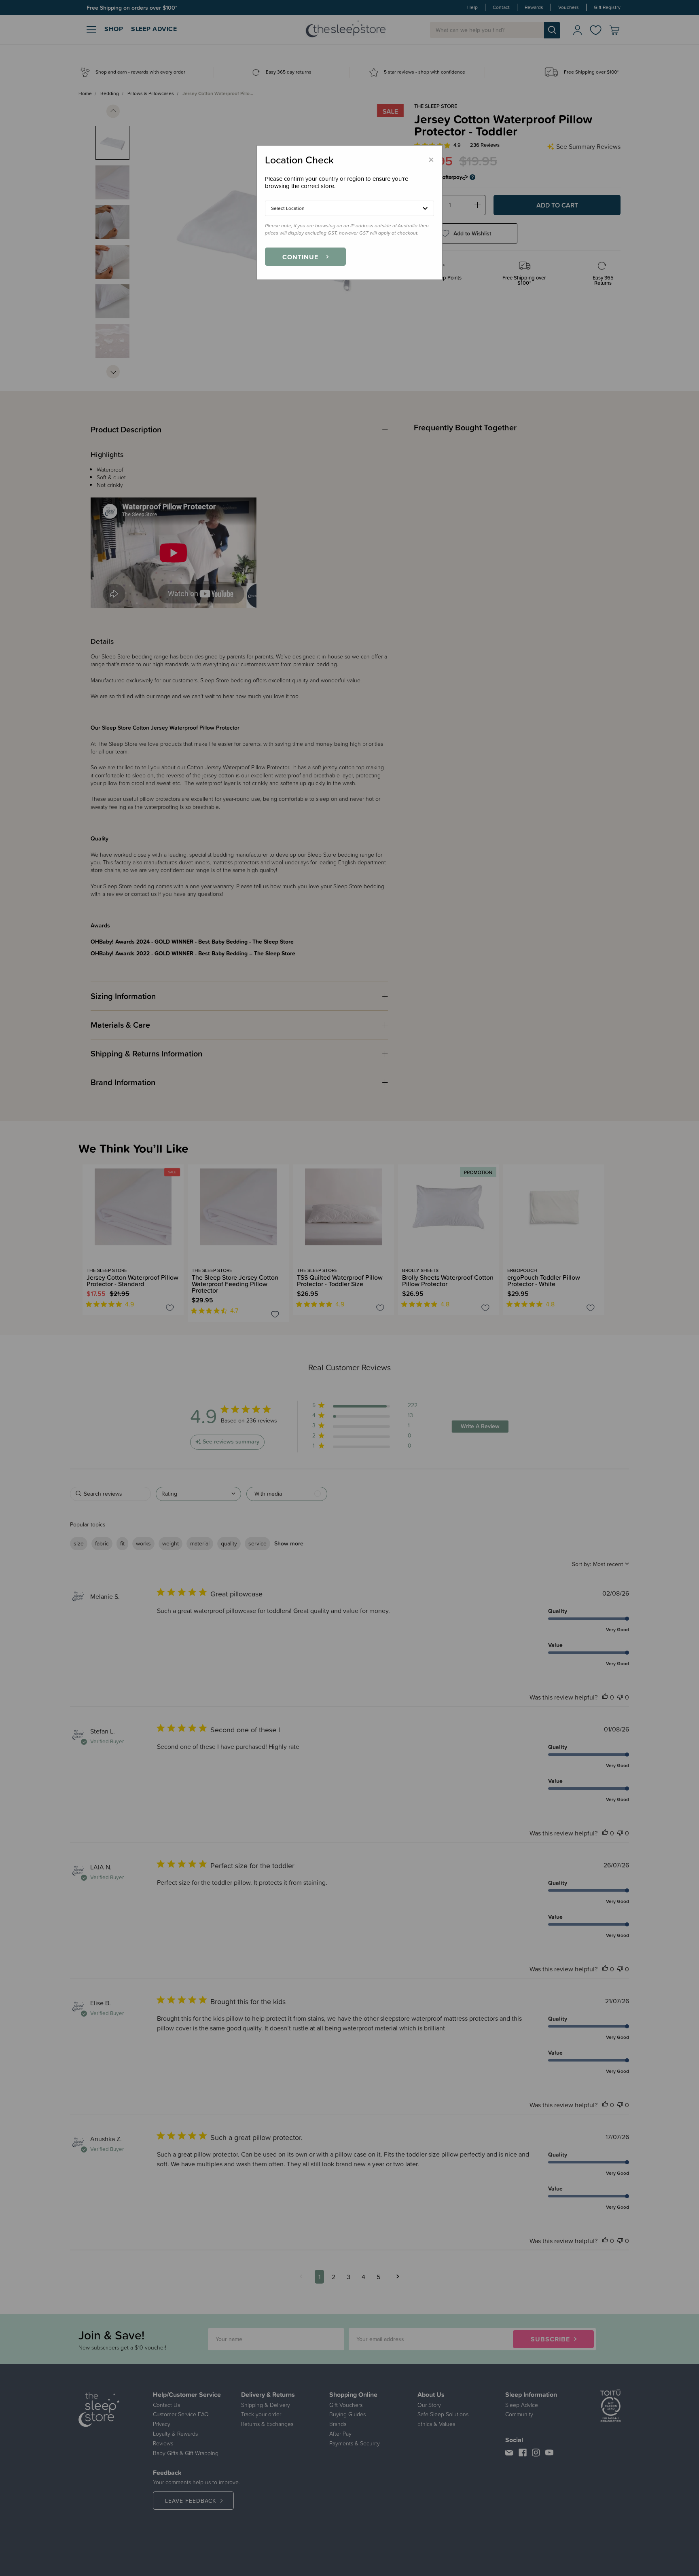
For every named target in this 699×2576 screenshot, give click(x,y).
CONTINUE (300, 257)
